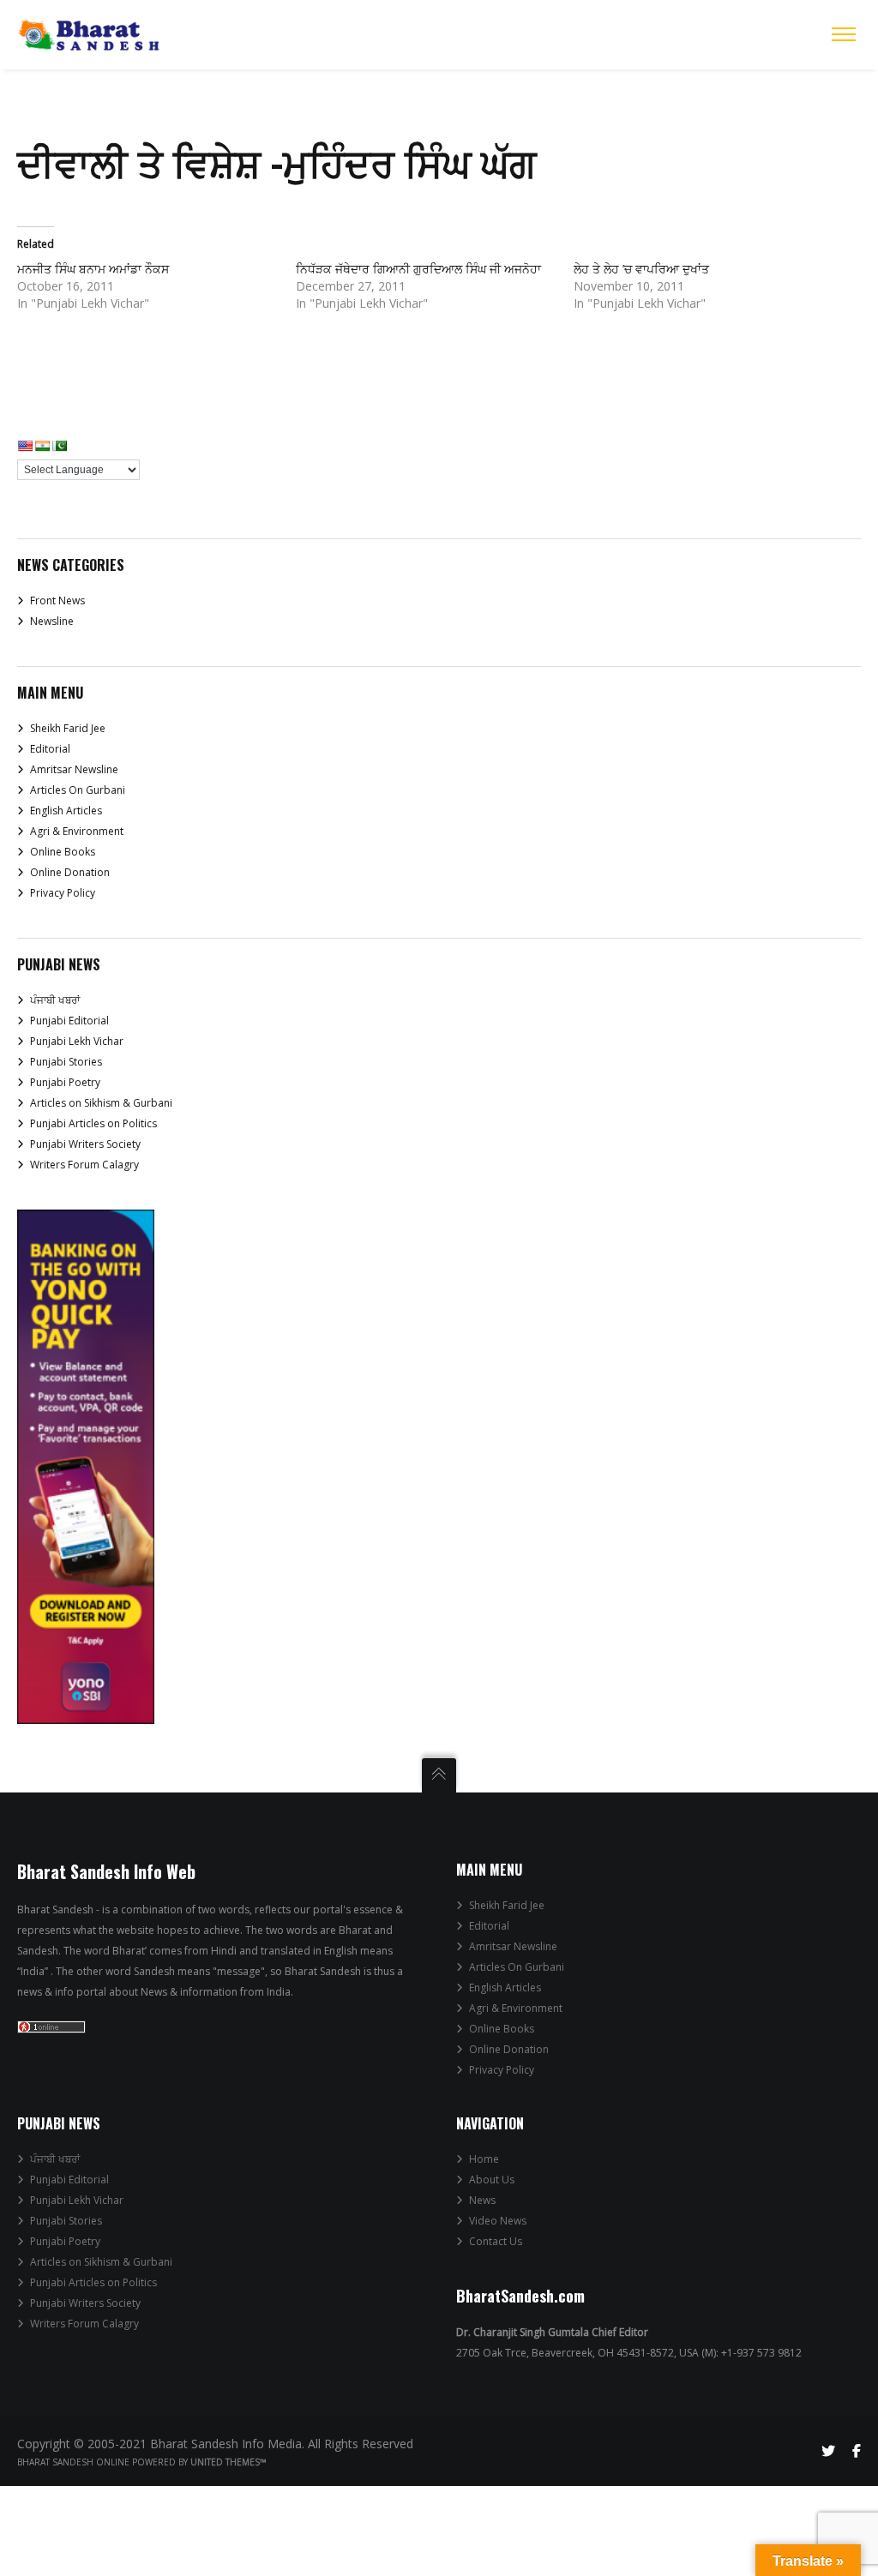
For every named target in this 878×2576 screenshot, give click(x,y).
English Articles (66, 811)
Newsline (52, 621)
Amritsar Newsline (74, 769)
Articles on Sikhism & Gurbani (101, 1103)
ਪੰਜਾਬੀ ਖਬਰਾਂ (55, 1000)
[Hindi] (42, 446)
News (482, 2200)
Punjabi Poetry (65, 1082)
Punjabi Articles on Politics (93, 1123)
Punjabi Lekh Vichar (77, 1041)
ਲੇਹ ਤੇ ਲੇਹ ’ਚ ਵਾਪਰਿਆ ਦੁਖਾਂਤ (641, 269)
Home (484, 2159)
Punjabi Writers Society (85, 1144)
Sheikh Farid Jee (68, 728)
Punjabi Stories (66, 1062)
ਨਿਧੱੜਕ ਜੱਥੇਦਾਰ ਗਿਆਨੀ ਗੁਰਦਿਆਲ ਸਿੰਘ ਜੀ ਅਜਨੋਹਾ (418, 269)
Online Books (63, 852)
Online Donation (70, 872)
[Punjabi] (59, 446)
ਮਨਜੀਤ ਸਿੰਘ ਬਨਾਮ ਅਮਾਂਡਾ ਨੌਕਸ (93, 269)
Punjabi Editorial (69, 1021)
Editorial (50, 749)
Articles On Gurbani (78, 790)
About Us (492, 2180)
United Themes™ (229, 2462)
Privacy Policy (63, 893)
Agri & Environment (77, 831)
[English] (25, 446)
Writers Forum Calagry (84, 1165)
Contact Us (496, 2241)
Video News (498, 2221)
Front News (57, 600)
